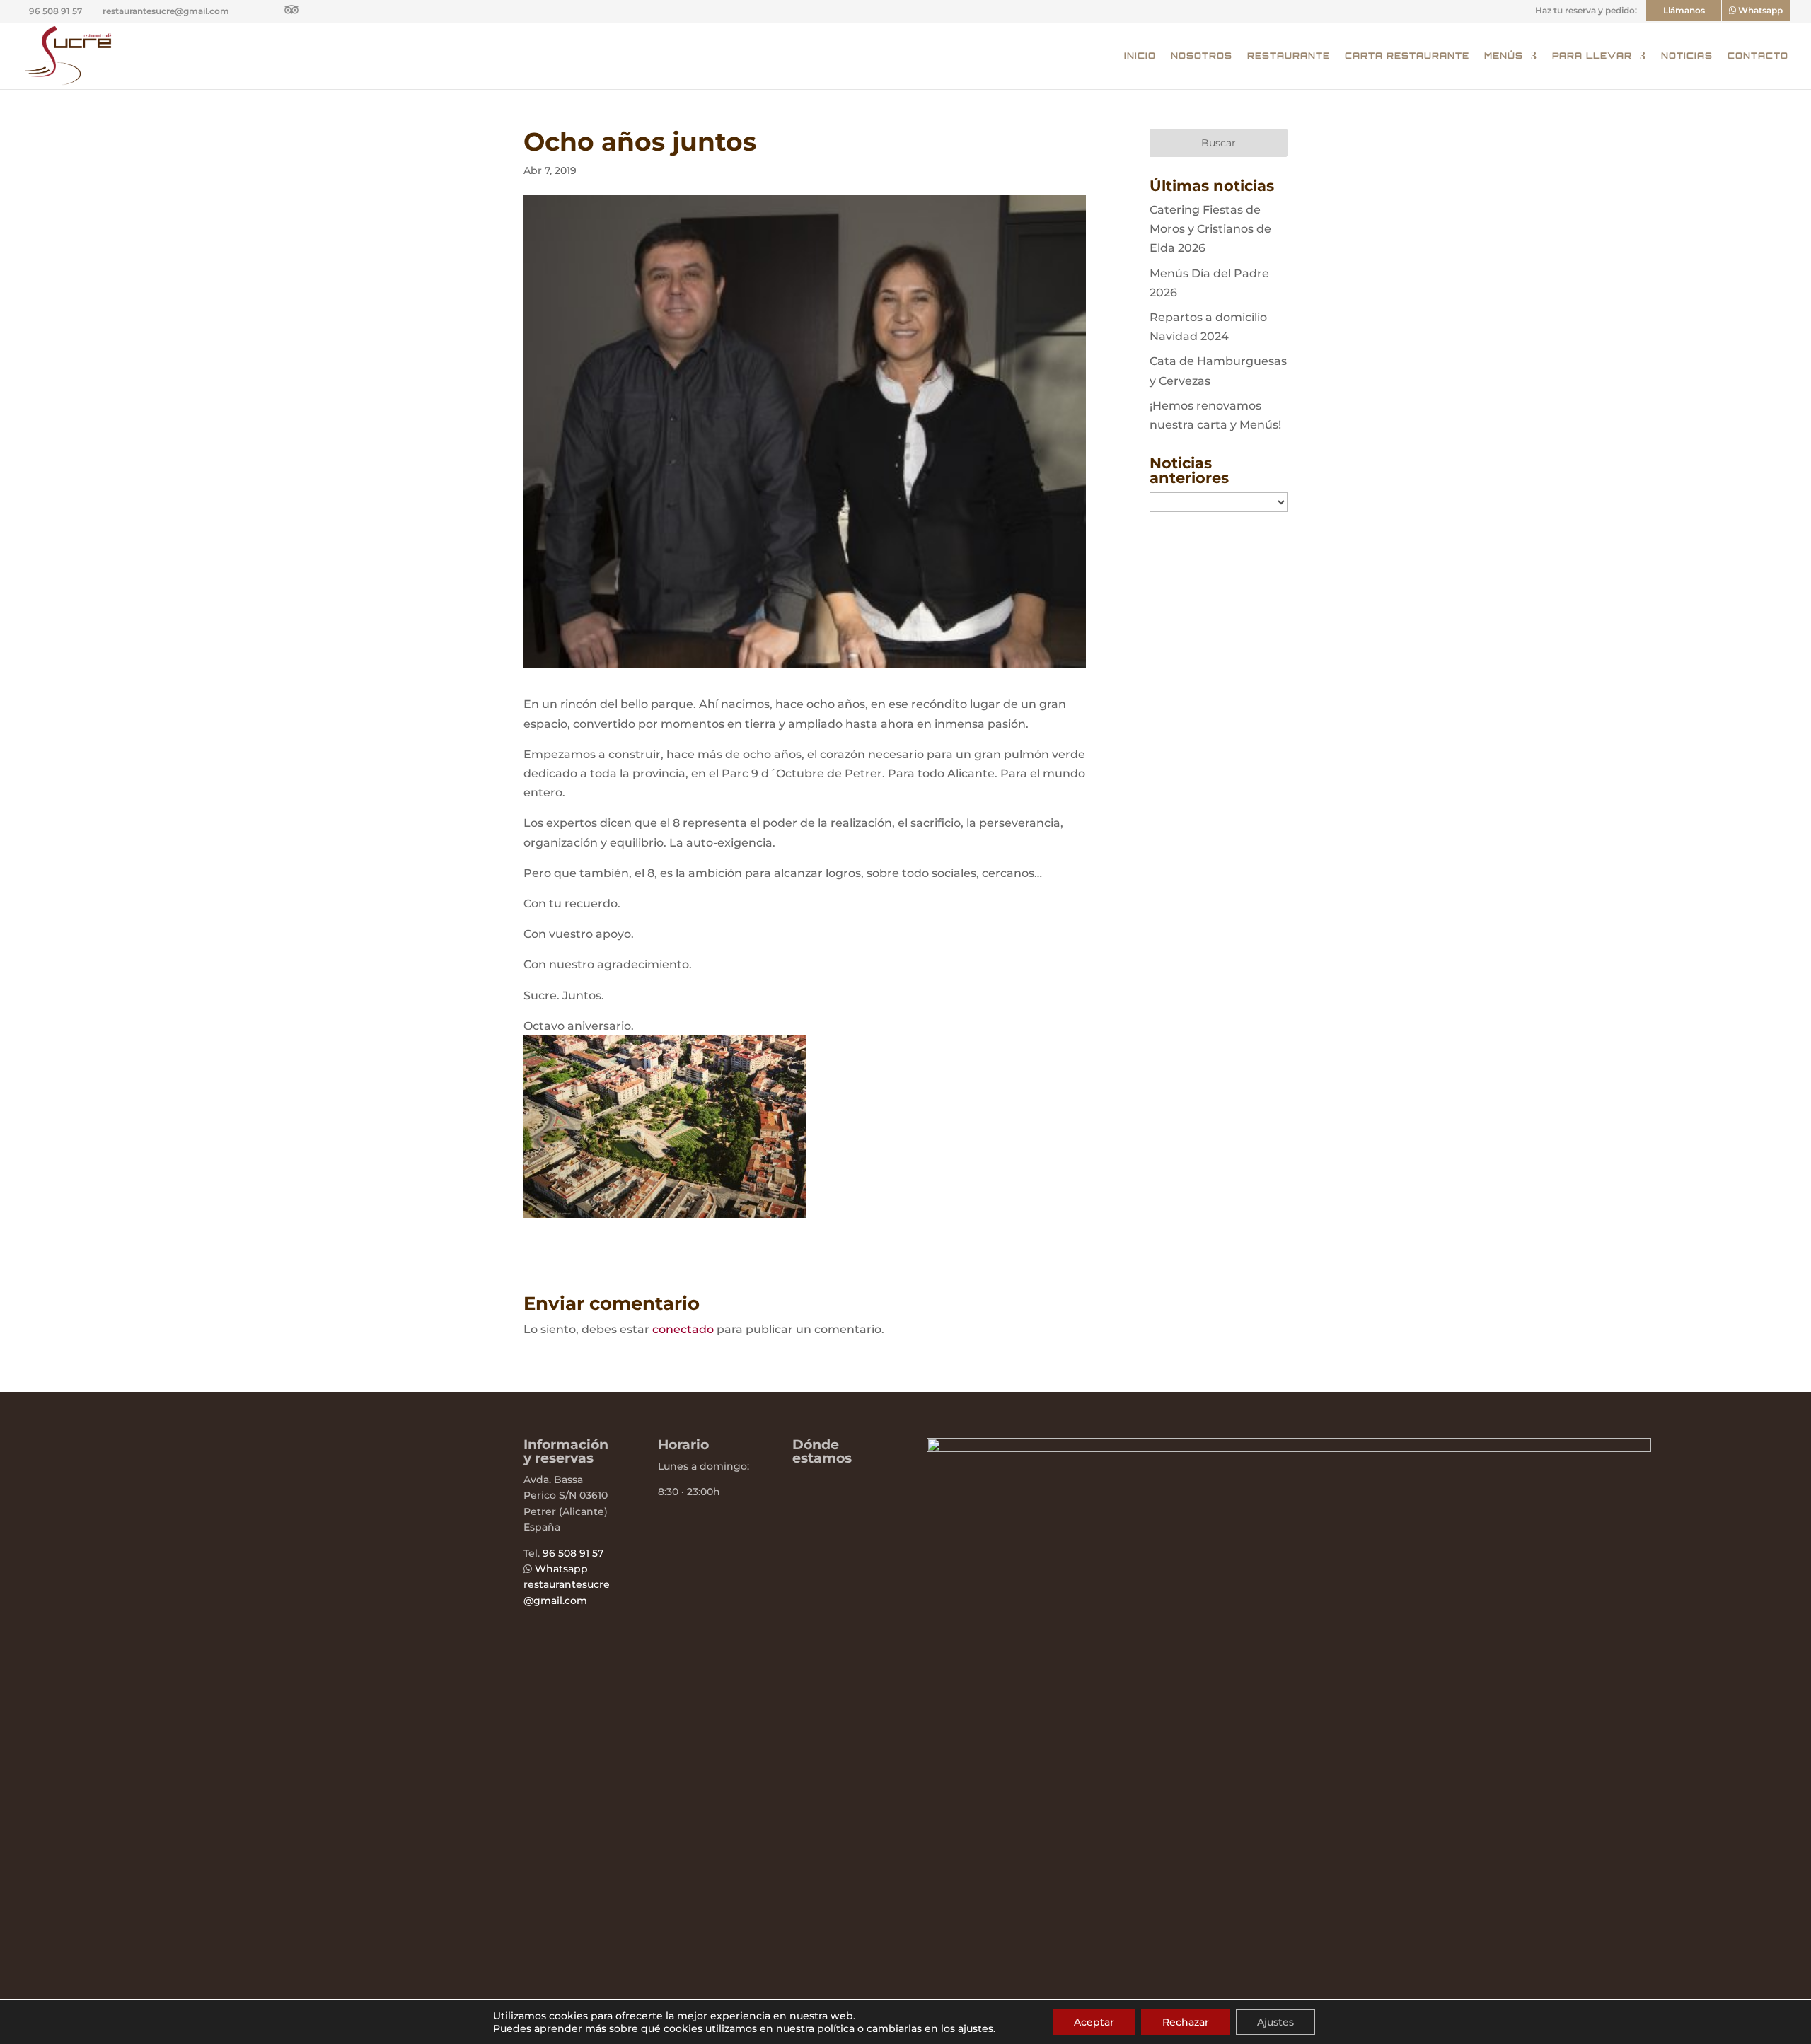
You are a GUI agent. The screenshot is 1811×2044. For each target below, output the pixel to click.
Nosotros (1202, 56)
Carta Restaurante (1407, 56)
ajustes (976, 2028)
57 (596, 1553)
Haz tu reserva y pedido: (1586, 11)
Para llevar (1592, 56)
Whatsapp (561, 1569)
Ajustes (1275, 2022)
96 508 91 (566, 1553)
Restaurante (1289, 56)
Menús (1504, 56)
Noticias (1687, 56)
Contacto (1758, 56)
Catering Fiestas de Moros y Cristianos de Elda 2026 (1210, 229)
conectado (683, 1329)
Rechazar (1186, 2022)
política (836, 2028)
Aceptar (1094, 2022)
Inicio (1140, 56)
